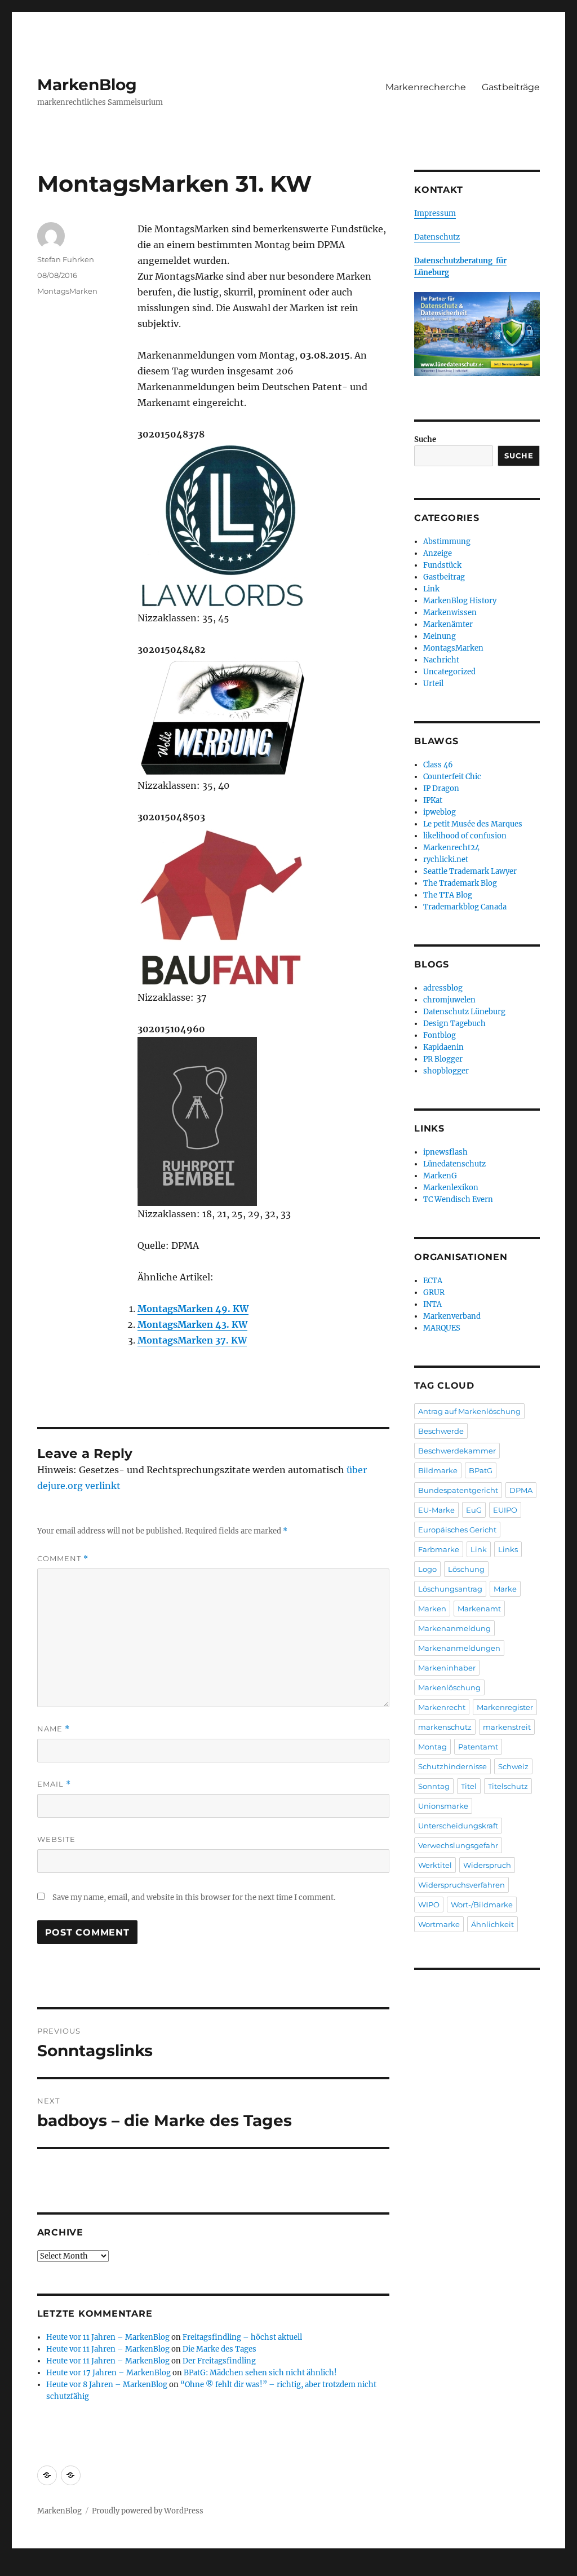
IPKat (433, 800)
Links (508, 1549)
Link (431, 589)
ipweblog (440, 812)
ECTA (433, 1281)
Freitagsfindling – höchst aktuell (242, 2337)
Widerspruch (487, 1865)
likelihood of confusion (465, 836)
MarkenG (440, 1176)
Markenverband (452, 1316)
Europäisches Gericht (457, 1530)
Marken (432, 1609)
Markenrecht (442, 1707)
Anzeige (438, 553)
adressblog (443, 988)
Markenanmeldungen (459, 1648)
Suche (425, 439)
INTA (432, 1304)
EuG (474, 1510)
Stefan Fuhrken (66, 259)
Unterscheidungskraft (458, 1826)
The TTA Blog (448, 895)
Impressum (435, 213)
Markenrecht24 (451, 848)
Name (54, 1729)
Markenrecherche (426, 87)
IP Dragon (441, 788)
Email (54, 1784)
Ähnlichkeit (492, 1924)
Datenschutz (437, 237)
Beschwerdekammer (457, 1451)
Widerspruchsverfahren (461, 1885)
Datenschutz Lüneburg (464, 1012)
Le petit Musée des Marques (473, 824)
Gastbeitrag (444, 577)
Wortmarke (439, 1924)
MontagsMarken (67, 291)
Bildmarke (438, 1470)
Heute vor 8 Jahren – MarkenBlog (107, 2385)
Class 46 (438, 765)
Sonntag (434, 1786)
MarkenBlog (87, 85)
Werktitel (435, 1865)
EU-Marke (436, 1510)
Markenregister (505, 1707)
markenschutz (445, 1727)
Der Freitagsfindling (219, 2361)
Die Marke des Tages (219, 2349)
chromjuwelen (449, 1000)
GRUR (434, 1293)
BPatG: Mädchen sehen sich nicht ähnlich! (260, 2373)
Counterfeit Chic (452, 777)
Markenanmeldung (454, 1628)
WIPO (429, 1905)
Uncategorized (449, 672)
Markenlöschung (449, 1687)
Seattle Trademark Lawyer (470, 871)
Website (56, 1839)
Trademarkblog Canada (465, 907)
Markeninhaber (447, 1668)
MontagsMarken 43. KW (192, 1324)
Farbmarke (439, 1549)
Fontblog (440, 1035)
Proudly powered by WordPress (148, 2511)
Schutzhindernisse (452, 1766)
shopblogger (446, 1071)
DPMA (521, 1490)
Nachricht (441, 660)
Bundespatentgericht (458, 1490)
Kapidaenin (443, 1047)
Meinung (440, 636)
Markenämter (448, 624)
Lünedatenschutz (454, 1164)
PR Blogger (443, 1059)
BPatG (481, 1470)
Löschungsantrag (450, 1589)
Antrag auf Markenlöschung (469, 1411)
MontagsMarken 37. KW (192, 1340)
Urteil (433, 684)
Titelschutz (508, 1786)
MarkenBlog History (460, 601)
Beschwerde (441, 1431)
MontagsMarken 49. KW (193, 1309)
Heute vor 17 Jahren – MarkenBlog (108, 2373)
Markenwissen (450, 613)
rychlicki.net (446, 860)
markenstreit (507, 1727)
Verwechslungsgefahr (458, 1845)
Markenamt (479, 1609)
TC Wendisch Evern (458, 1199)
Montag (432, 1747)
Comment (63, 1559)
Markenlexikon (451, 1188)
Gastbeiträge (511, 87)
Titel (469, 1786)
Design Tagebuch (454, 1024)
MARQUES (442, 1328)
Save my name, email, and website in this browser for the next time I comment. (194, 1897)
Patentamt (478, 1747)
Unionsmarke (443, 1806)
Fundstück (442, 565)
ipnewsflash (445, 1152)
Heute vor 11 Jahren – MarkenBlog (108, 2337)
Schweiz (513, 1766)
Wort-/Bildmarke (482, 1905)
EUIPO (505, 1510)
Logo (427, 1569)
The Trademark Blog (460, 883)
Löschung (466, 1569)
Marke (505, 1589)
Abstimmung (447, 542)
